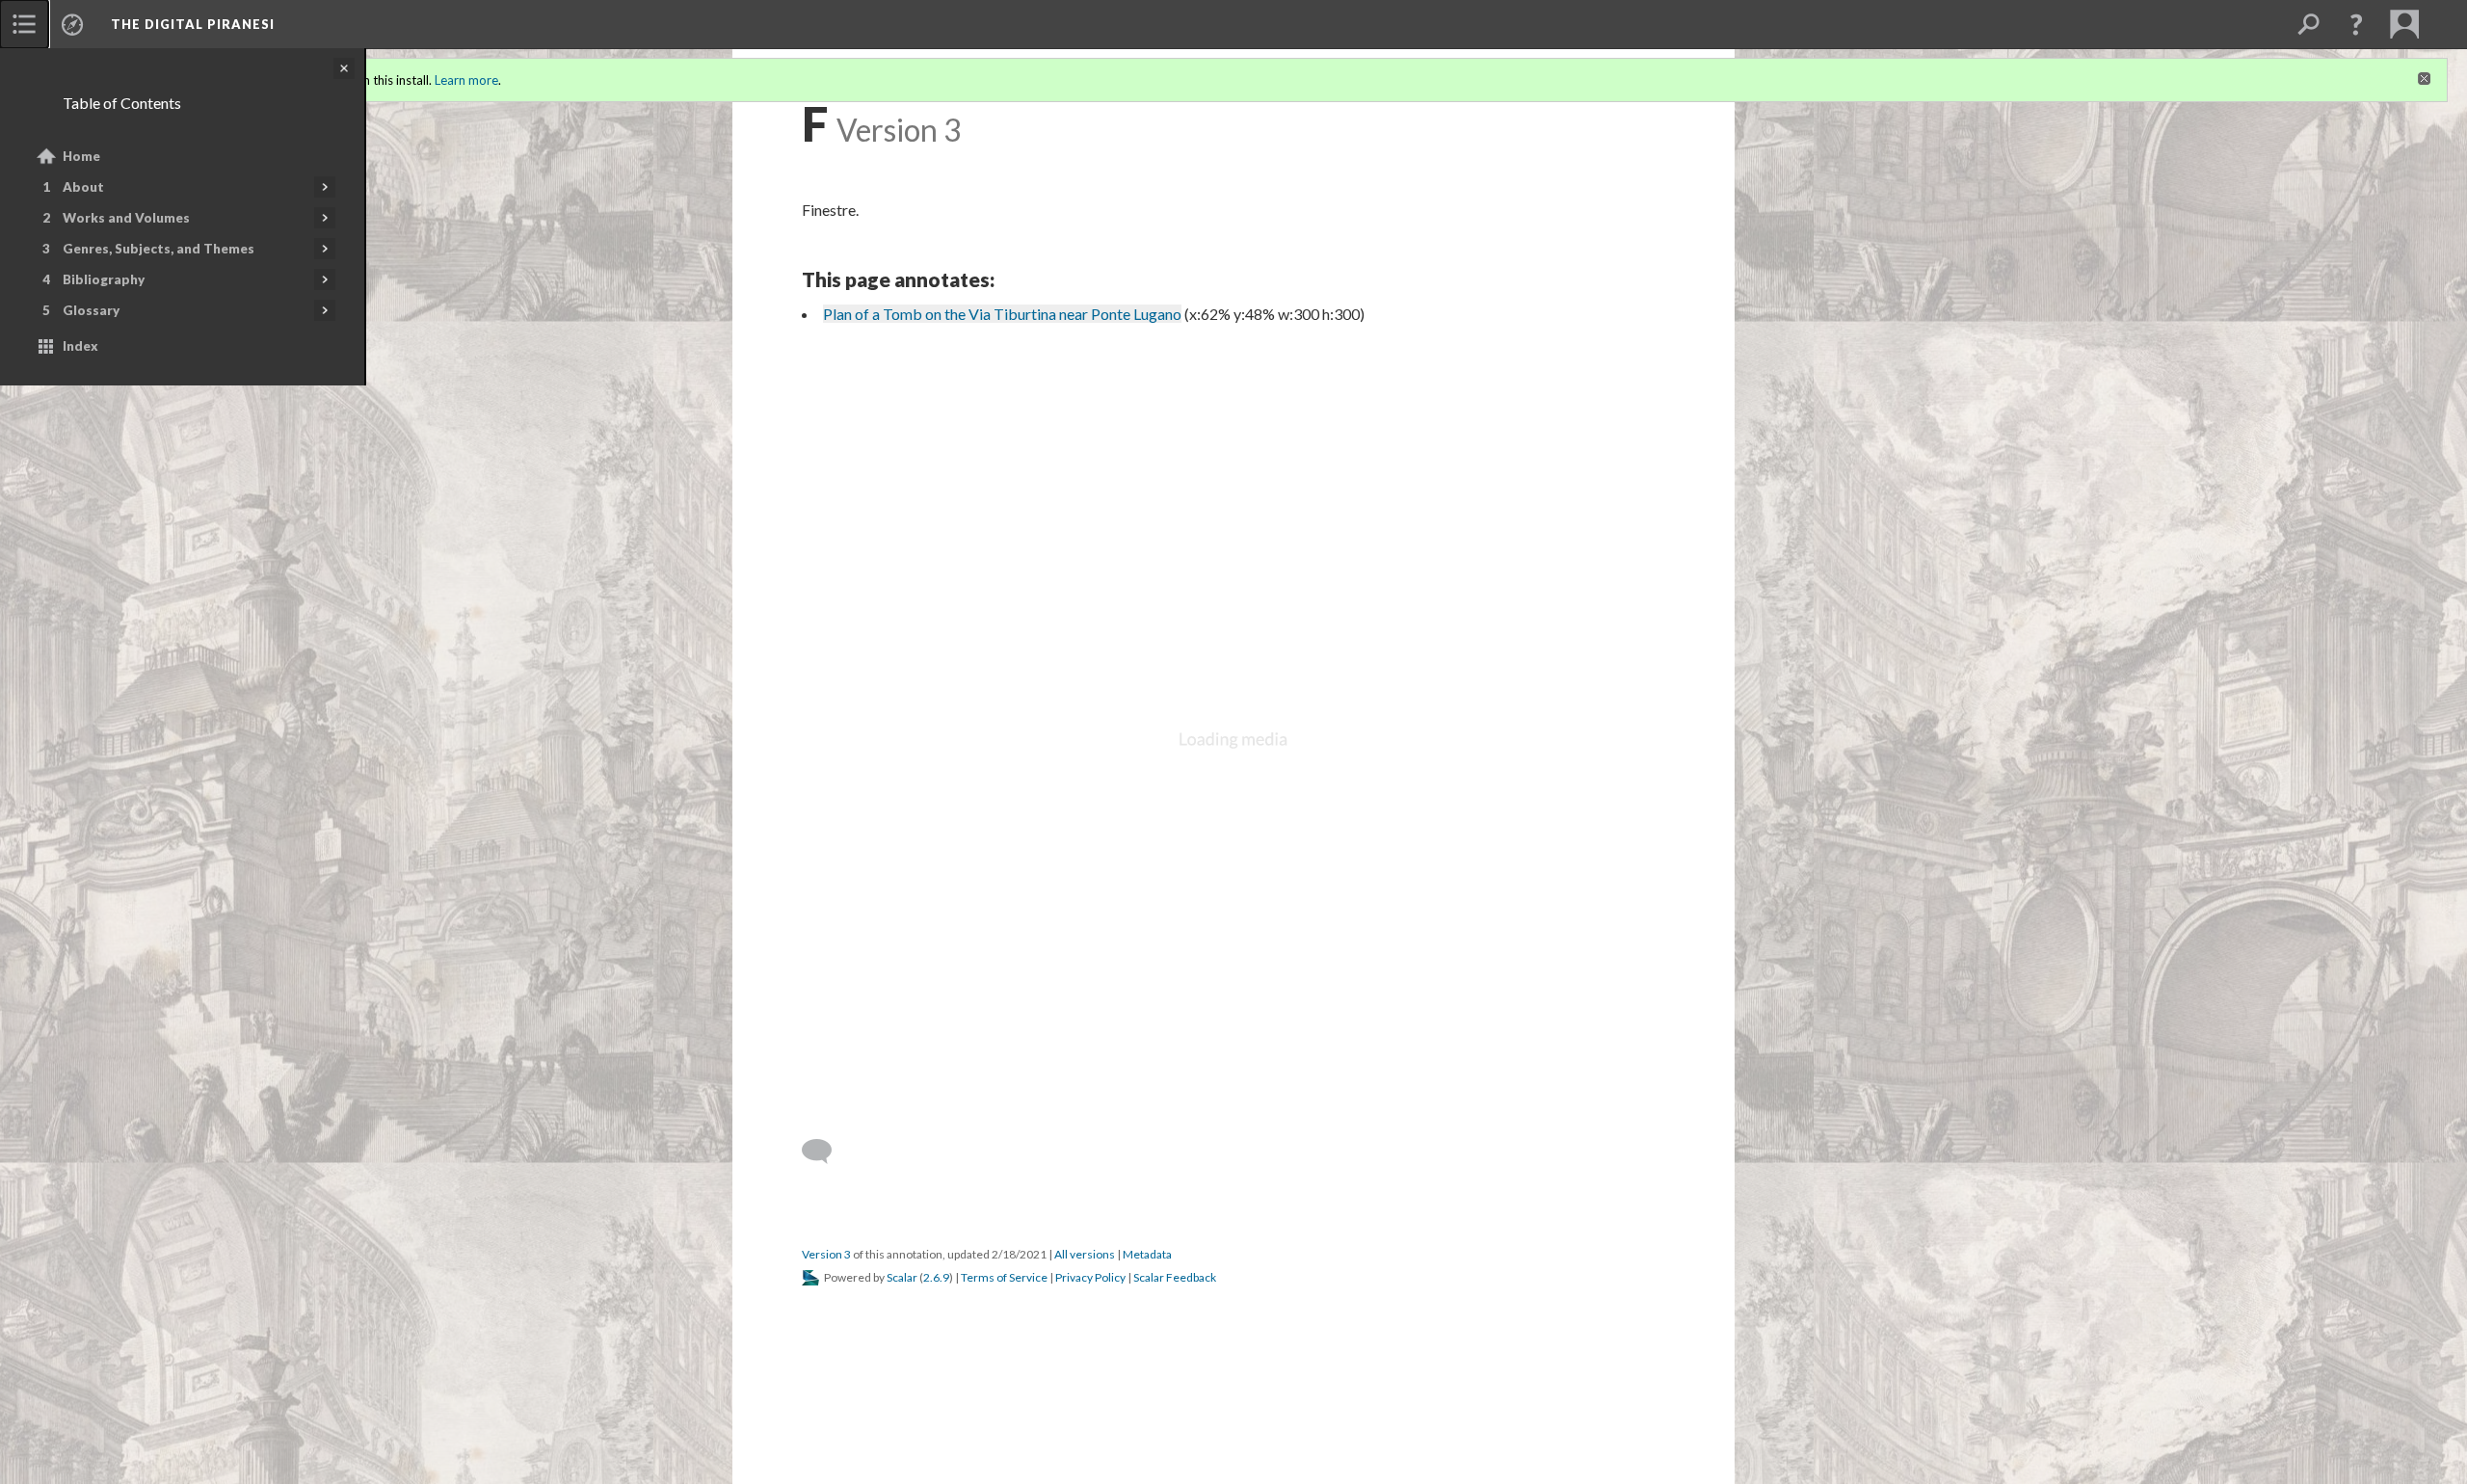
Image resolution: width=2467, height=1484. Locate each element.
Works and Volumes (126, 218)
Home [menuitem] (81, 156)
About (83, 187)
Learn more (466, 80)
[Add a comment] (825, 1152)
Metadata (1147, 1254)
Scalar (902, 1277)
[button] (2356, 24)
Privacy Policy (1090, 1277)
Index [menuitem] (80, 346)
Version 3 (826, 1254)
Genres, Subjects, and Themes (159, 249)
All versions (1085, 1254)
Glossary (91, 310)
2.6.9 (936, 1277)
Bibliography (104, 279)
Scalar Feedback (1175, 1277)
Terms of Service (1004, 1277)
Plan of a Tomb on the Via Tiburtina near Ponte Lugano (1002, 314)
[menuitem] (24, 24)
